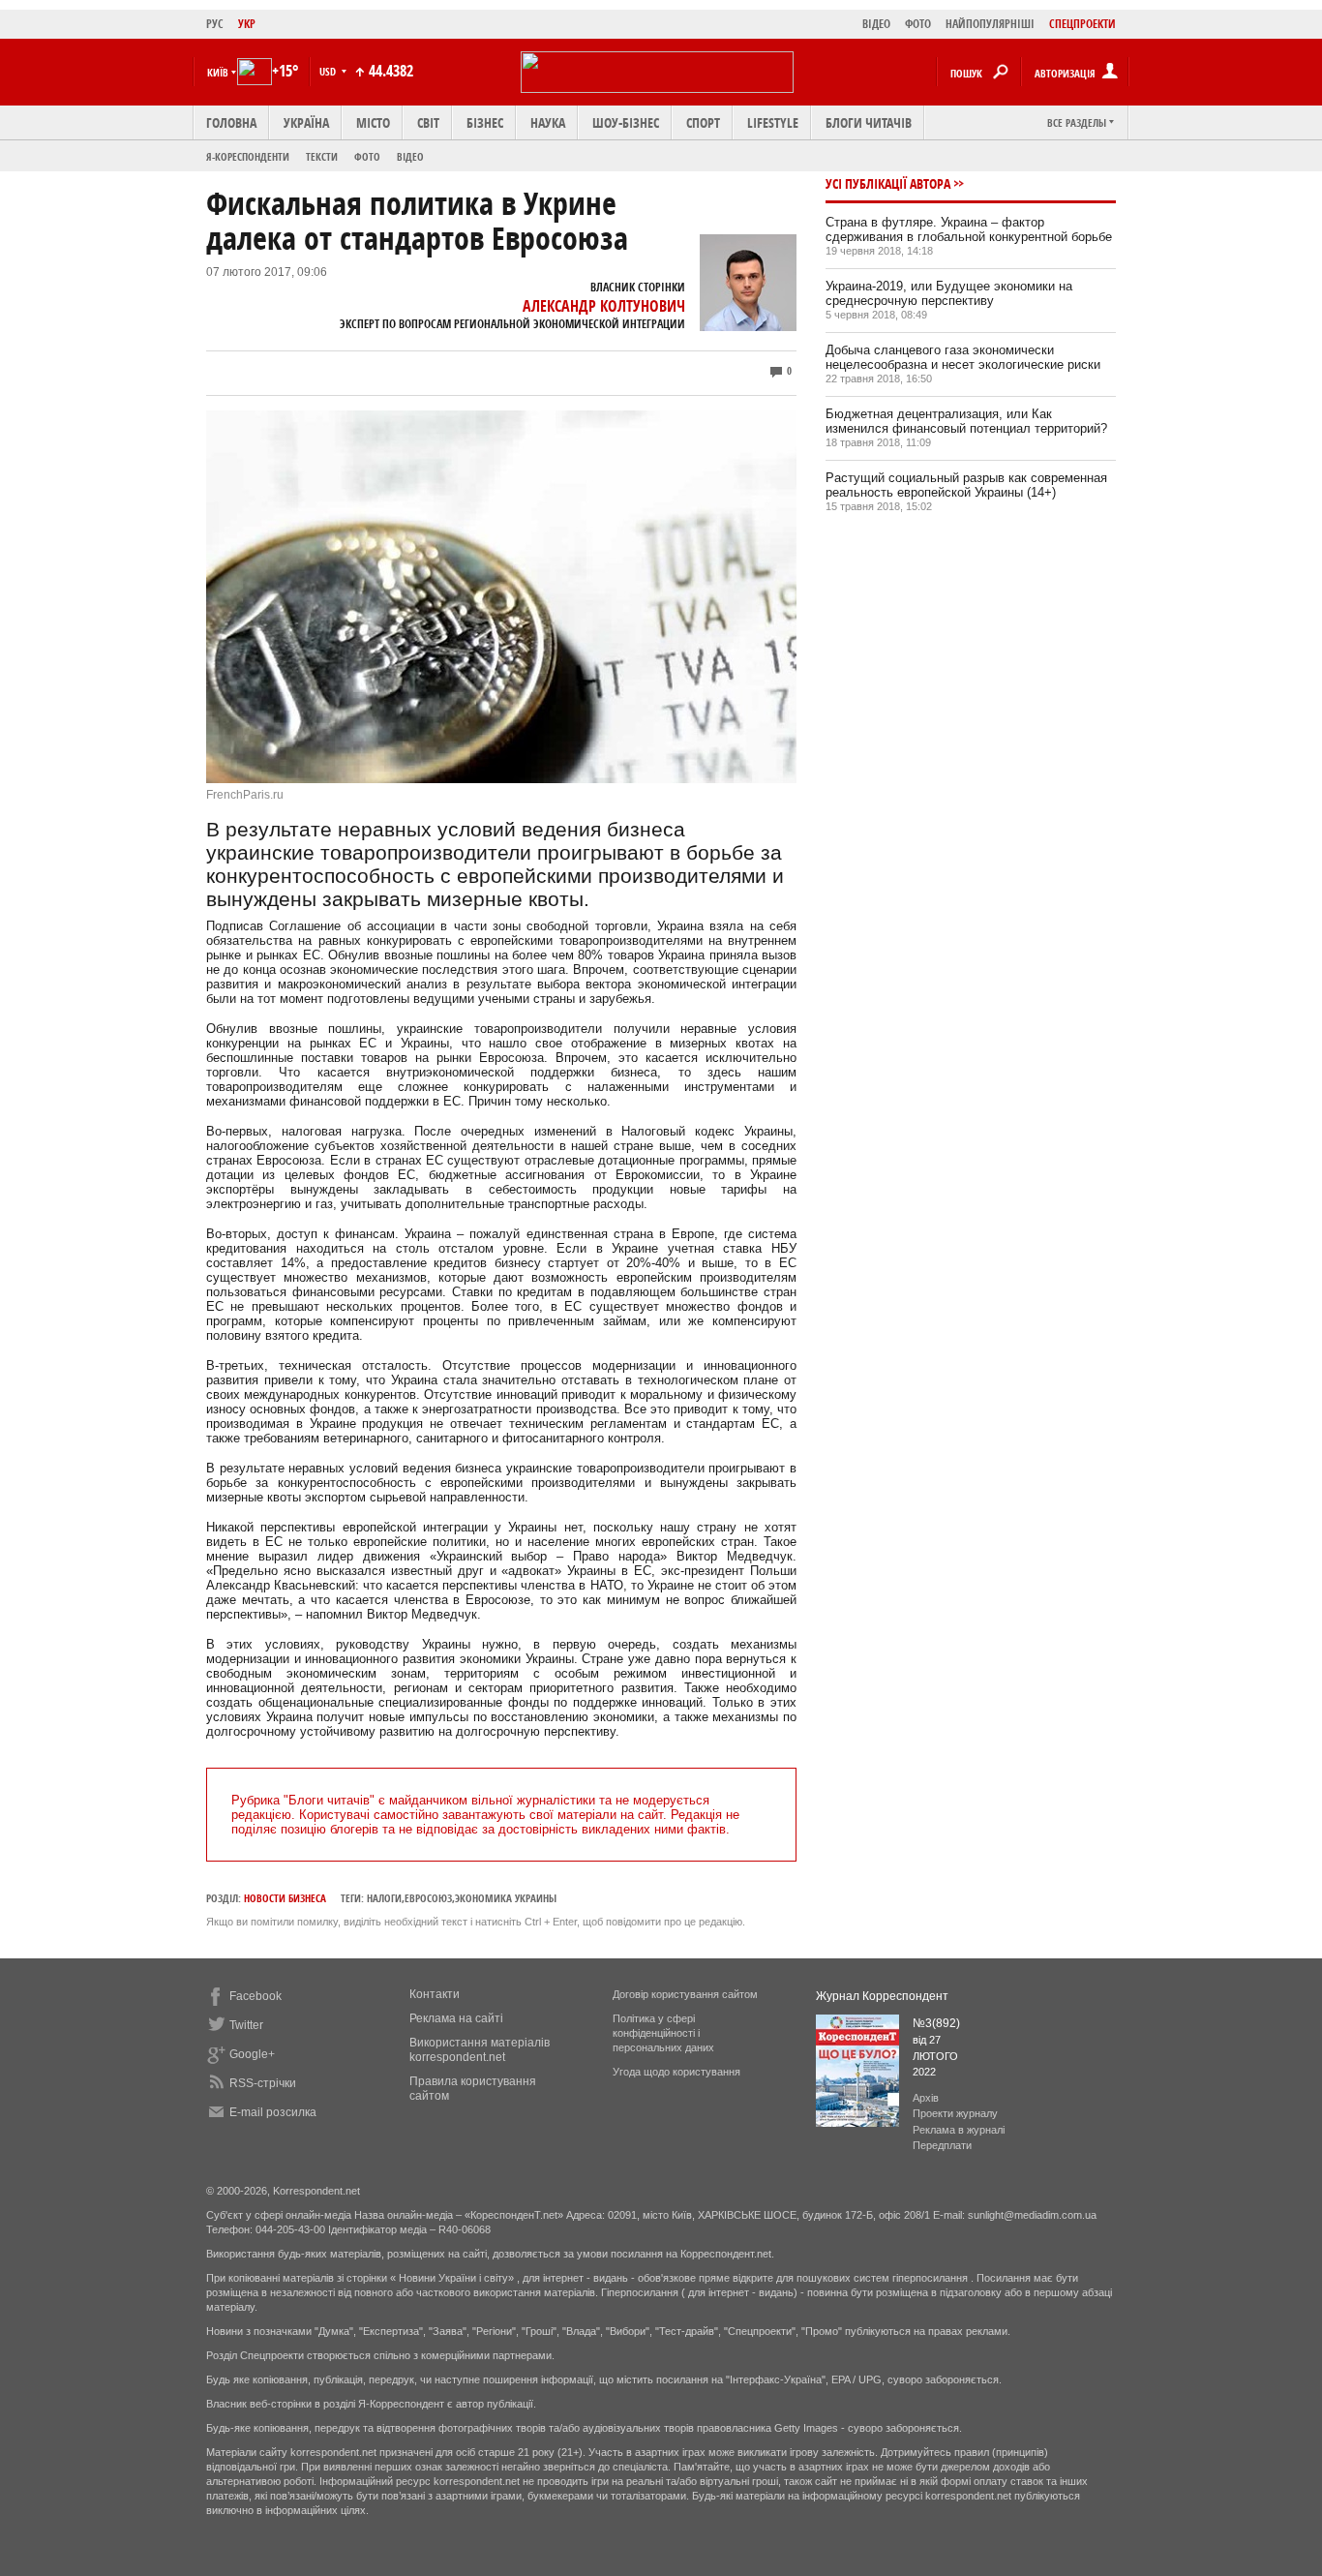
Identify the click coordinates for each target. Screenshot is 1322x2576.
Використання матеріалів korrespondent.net (480, 2050)
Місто (373, 122)
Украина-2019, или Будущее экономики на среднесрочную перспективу (949, 293)
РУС (215, 24)
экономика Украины (506, 1898)
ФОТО (918, 24)
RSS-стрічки (263, 2083)
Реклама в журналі (959, 2130)
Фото (367, 156)
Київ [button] (218, 72)
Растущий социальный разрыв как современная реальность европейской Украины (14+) (966, 485)
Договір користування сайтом (685, 1994)
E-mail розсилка (273, 2112)
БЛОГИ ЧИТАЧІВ (869, 122)
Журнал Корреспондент (882, 1996)
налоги (384, 1898)
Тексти (322, 156)
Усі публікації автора (888, 183)
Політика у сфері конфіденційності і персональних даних (663, 2033)
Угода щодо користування (676, 2072)
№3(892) (936, 2023)
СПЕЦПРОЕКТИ (1082, 24)
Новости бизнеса (285, 1898)
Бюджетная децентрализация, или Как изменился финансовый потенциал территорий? (966, 421)
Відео (410, 156)
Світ (428, 122)
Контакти (435, 1994)
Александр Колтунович (604, 306)
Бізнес (485, 122)
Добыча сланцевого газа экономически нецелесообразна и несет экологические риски (963, 357)
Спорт (703, 122)
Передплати (942, 2145)
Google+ (252, 2054)
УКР (247, 24)
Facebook (255, 1996)
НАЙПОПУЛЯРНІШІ (990, 24)
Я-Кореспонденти (248, 156)
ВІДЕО (876, 24)
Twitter (246, 2025)
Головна (231, 122)
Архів (926, 2098)
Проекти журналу (955, 2113)
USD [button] (329, 71)
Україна (306, 122)
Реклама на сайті (456, 2018)
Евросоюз (428, 1898)
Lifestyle (773, 122)
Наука (548, 122)
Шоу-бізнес (626, 122)
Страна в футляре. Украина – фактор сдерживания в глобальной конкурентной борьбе (969, 229)
